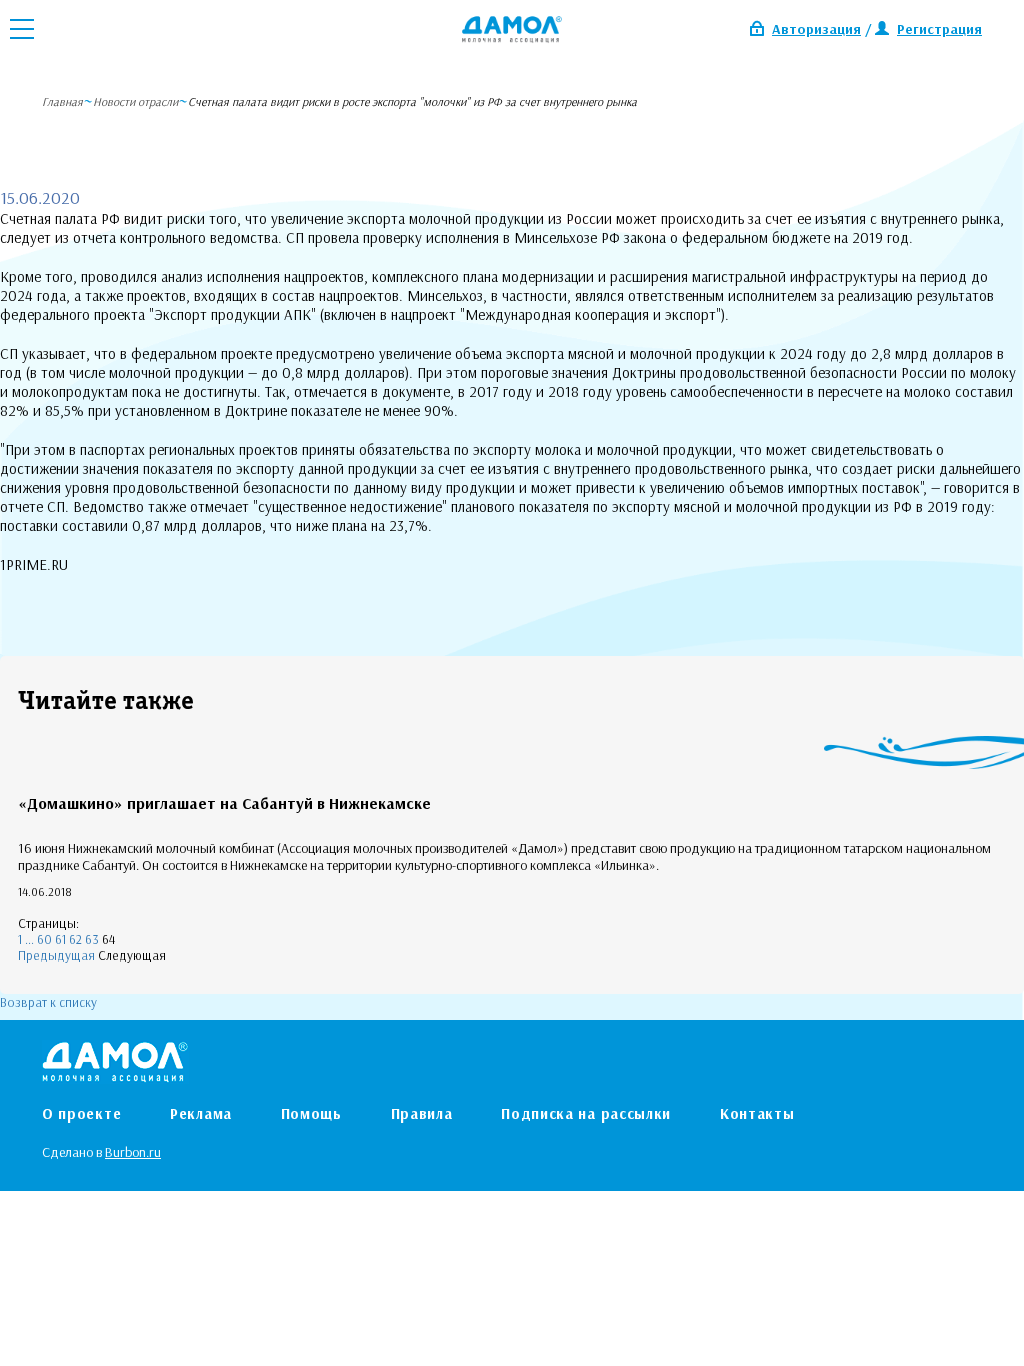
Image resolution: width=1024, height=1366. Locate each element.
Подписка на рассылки (586, 1113)
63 (92, 939)
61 (60, 939)
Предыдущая (56, 955)
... (29, 939)
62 (75, 939)
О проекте (81, 1113)
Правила (422, 1113)
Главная (62, 101)
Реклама (201, 1113)
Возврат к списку (48, 1002)
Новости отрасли (135, 101)
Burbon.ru (133, 1152)
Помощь (311, 1113)
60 (44, 939)
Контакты (757, 1113)
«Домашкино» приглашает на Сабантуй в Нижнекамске (224, 803)
